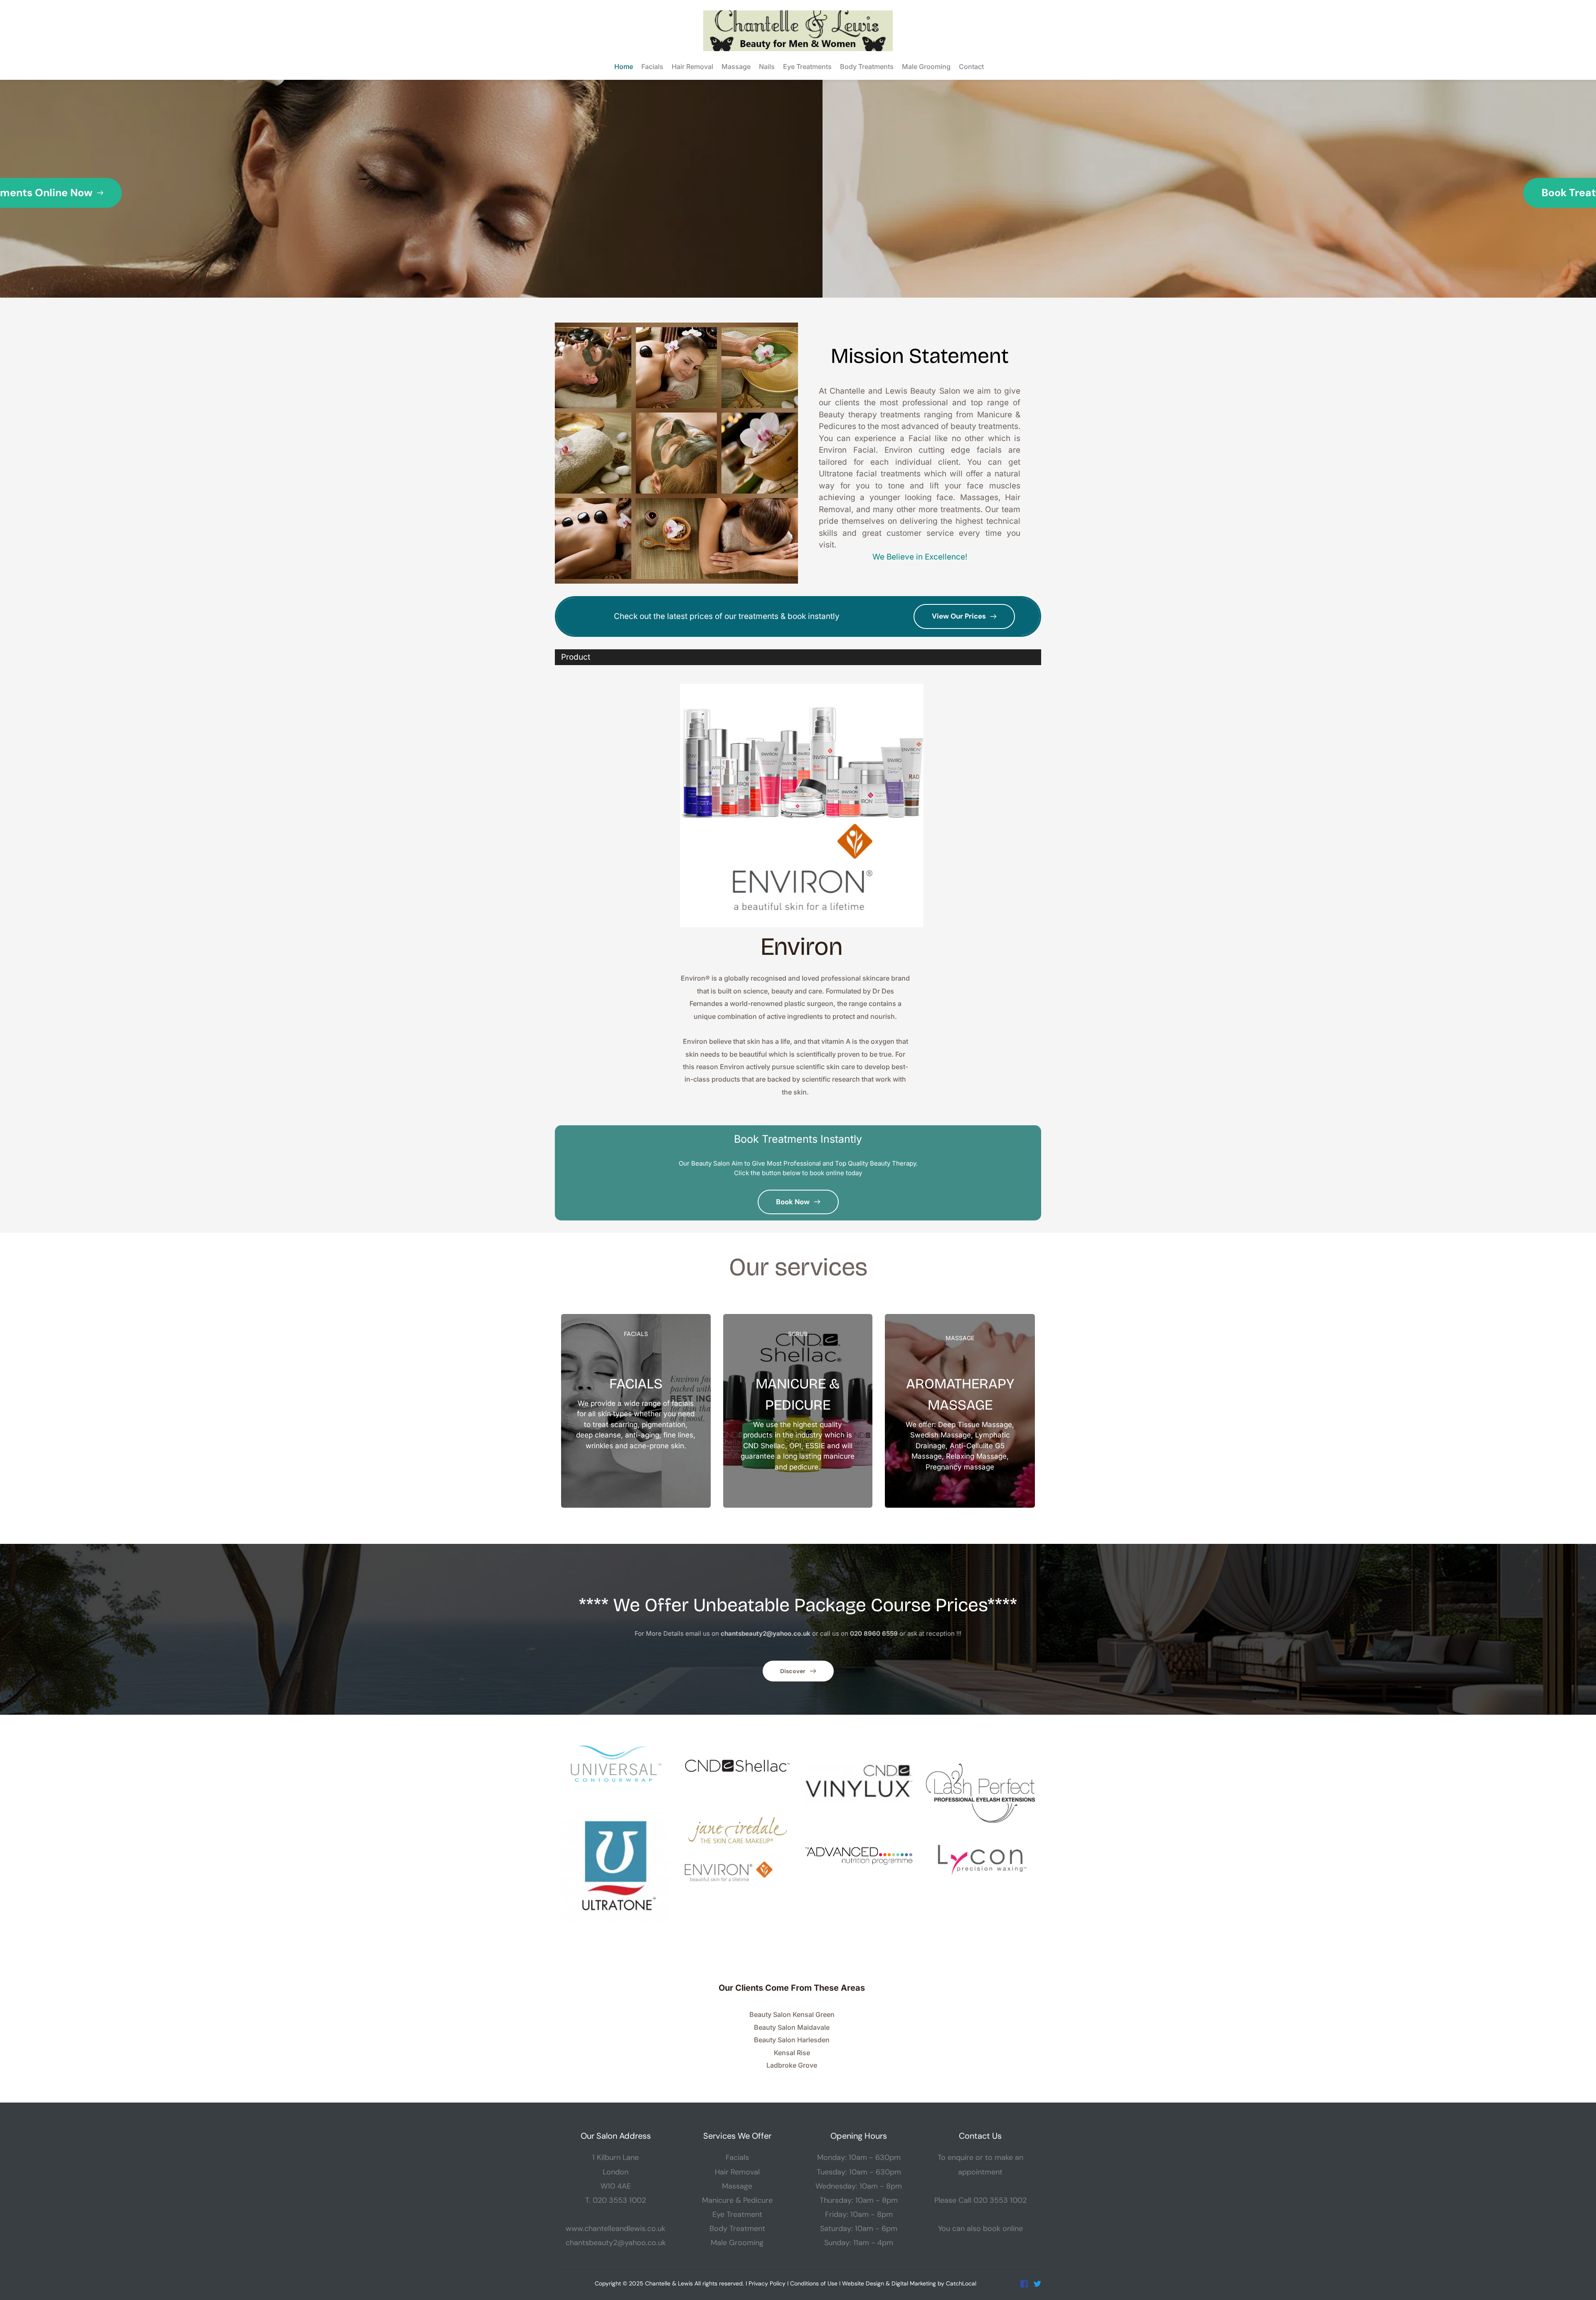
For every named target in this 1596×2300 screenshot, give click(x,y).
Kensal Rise (792, 2053)
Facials (737, 2157)
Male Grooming (737, 2243)
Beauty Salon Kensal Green (792, 2014)
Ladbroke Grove (792, 2065)
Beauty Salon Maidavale (792, 2027)
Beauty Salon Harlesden (792, 2040)
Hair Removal (737, 2172)
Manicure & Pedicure (737, 2200)
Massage (737, 2186)
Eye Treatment (737, 2214)
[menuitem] (623, 67)
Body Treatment (737, 2229)
